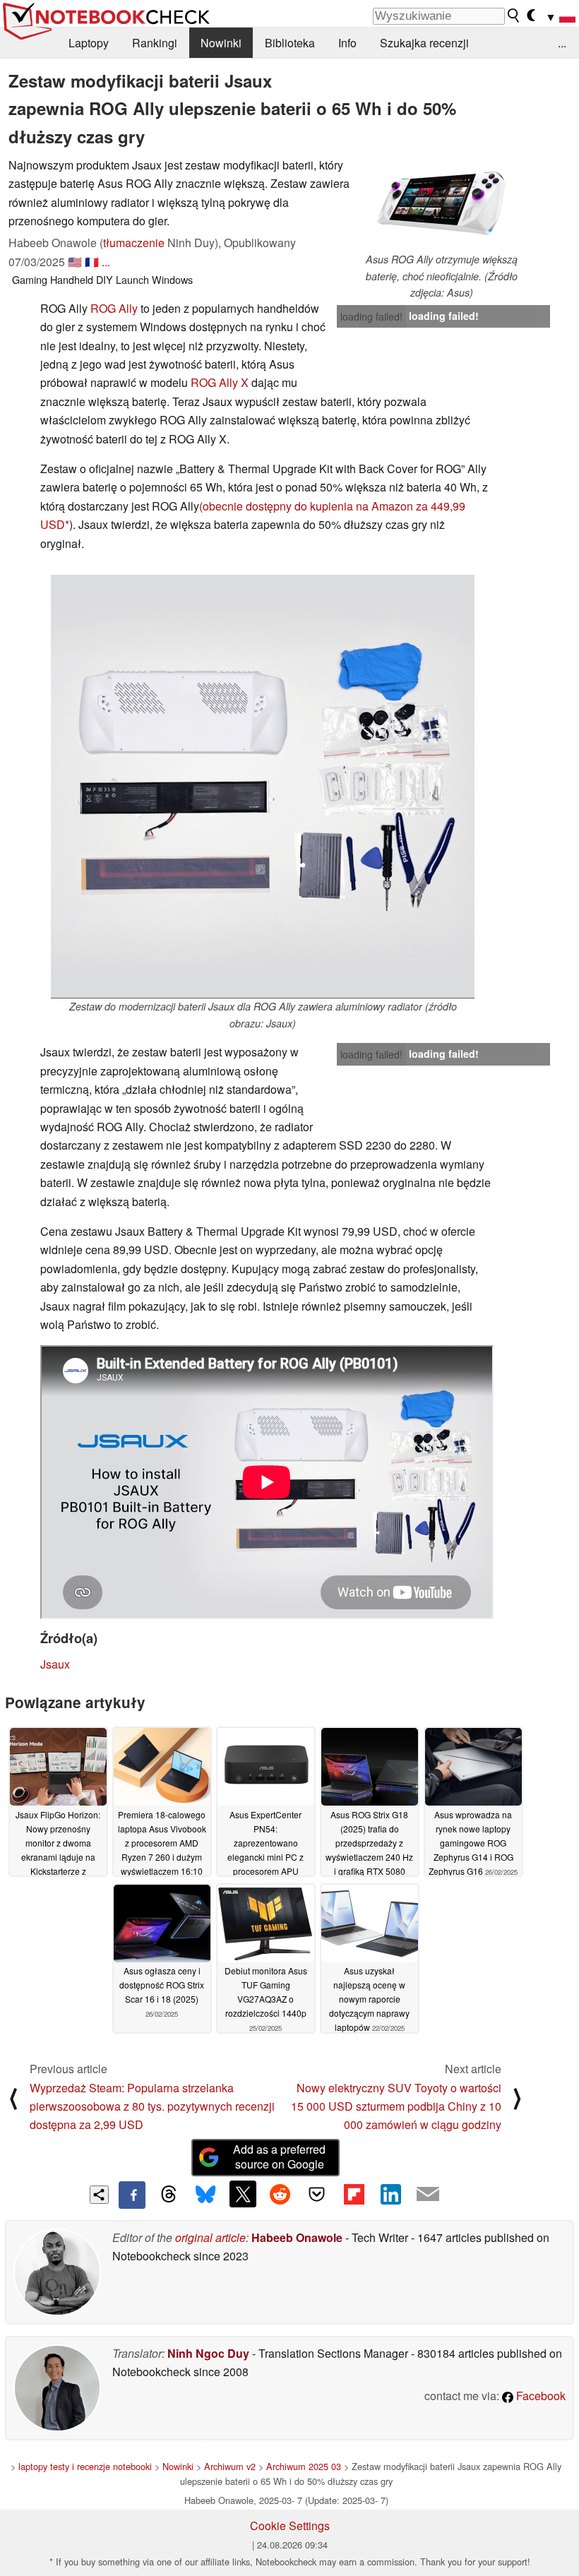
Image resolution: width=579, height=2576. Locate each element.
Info (347, 43)
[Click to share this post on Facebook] (132, 2195)
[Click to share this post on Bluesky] (205, 2195)
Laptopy (89, 43)
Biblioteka (290, 43)
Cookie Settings (290, 2526)
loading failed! (371, 316)
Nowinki (221, 43)
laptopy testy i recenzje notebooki (85, 2466)
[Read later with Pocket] (317, 2194)
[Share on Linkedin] (390, 2194)
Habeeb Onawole (297, 2237)
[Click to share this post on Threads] (169, 2195)
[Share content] (99, 2195)
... (562, 43)
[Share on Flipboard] (354, 2194)
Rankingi (155, 43)
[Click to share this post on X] (243, 2194)
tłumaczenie (134, 243)
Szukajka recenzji (424, 43)
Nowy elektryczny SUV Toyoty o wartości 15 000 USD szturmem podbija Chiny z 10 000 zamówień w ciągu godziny (396, 2106)
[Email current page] (428, 2195)
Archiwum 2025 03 (304, 2466)
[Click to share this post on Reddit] (280, 2194)
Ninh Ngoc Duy (208, 2353)
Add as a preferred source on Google (279, 2157)
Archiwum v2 (230, 2466)
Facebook (539, 2396)
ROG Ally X (220, 382)
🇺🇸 (75, 262)
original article (210, 2237)
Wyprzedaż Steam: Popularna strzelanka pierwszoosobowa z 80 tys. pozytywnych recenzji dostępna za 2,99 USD (152, 2106)
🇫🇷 (92, 262)
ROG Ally (114, 308)
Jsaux (55, 1664)
